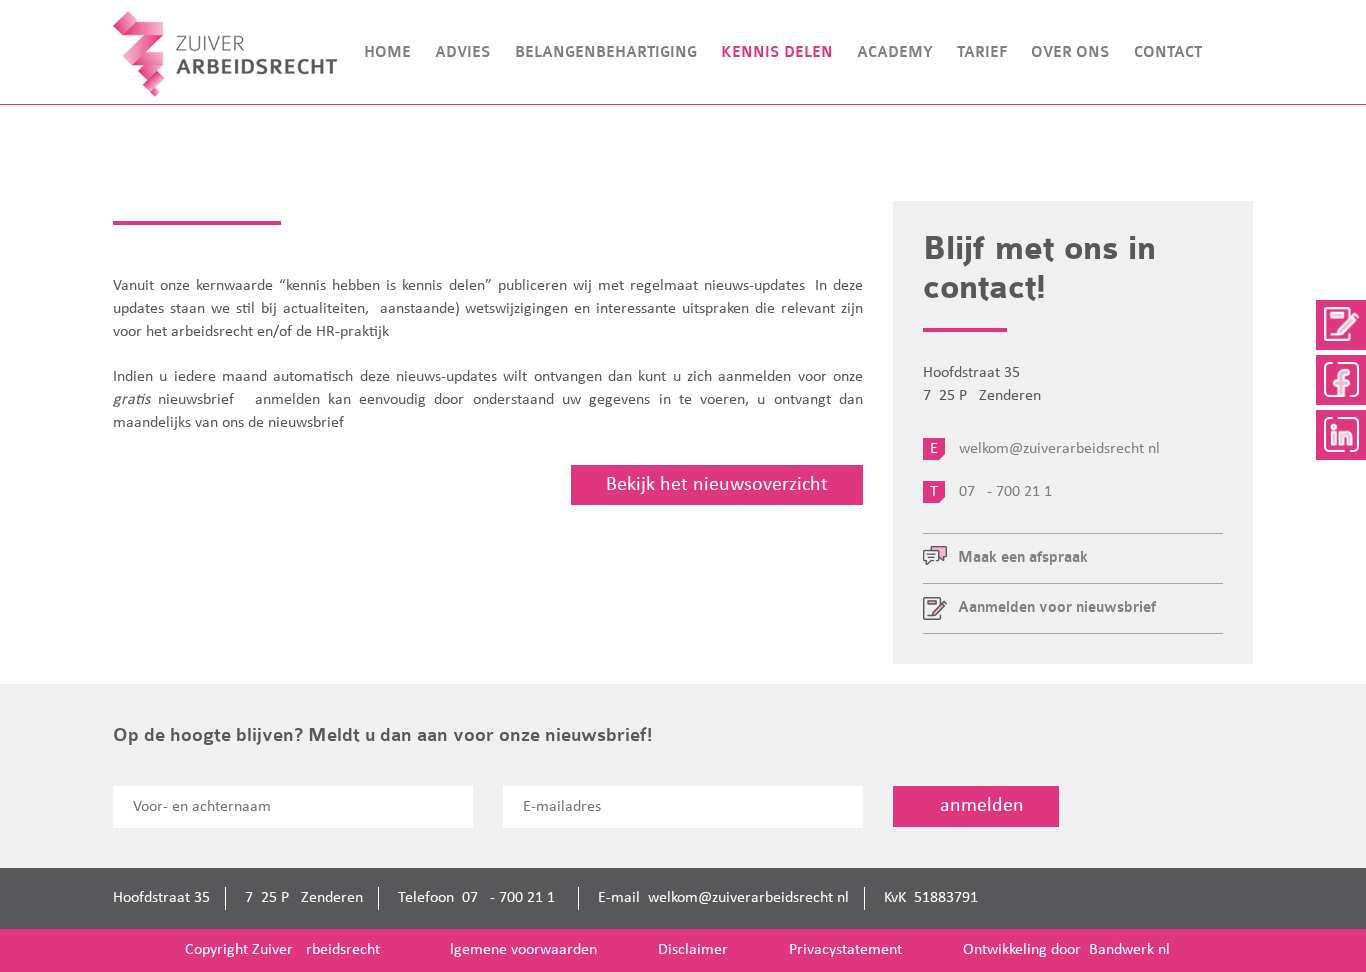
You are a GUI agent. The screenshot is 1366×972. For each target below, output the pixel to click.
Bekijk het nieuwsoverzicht (717, 485)
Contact (1168, 52)
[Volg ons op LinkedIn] (1341, 435)
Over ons (1070, 52)
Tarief (982, 52)
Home (387, 52)
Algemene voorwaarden (519, 950)
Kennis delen (777, 52)
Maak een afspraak (1023, 557)
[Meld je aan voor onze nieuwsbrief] (1341, 325)
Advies (463, 52)
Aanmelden (976, 806)
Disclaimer (693, 950)
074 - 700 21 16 (512, 898)
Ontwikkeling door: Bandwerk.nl (1066, 950)
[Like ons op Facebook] (1341, 380)
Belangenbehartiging (606, 52)
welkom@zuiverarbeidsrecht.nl (748, 898)
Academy (895, 52)
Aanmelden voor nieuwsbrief (1057, 607)
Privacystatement (845, 950)
